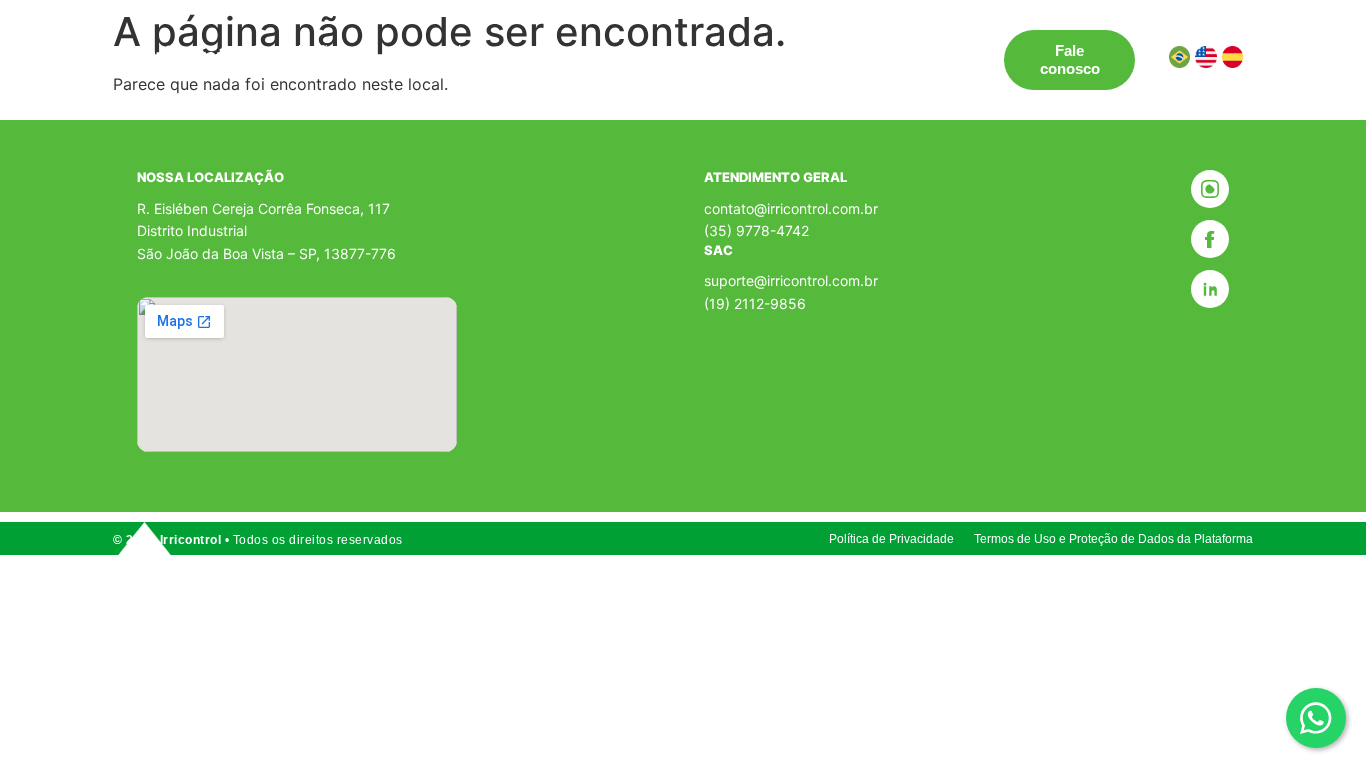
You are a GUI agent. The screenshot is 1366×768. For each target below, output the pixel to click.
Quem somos (719, 50)
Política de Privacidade (891, 539)
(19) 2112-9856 (755, 303)
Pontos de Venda (459, 50)
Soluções (312, 50)
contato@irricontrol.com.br (791, 208)
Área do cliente (346, 68)
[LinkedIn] (1210, 289)
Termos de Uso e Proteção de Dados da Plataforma (1113, 539)
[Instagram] (1210, 189)
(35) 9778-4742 (756, 230)
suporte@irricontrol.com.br (791, 280)
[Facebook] (1210, 239)
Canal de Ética (847, 50)
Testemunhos (595, 50)
